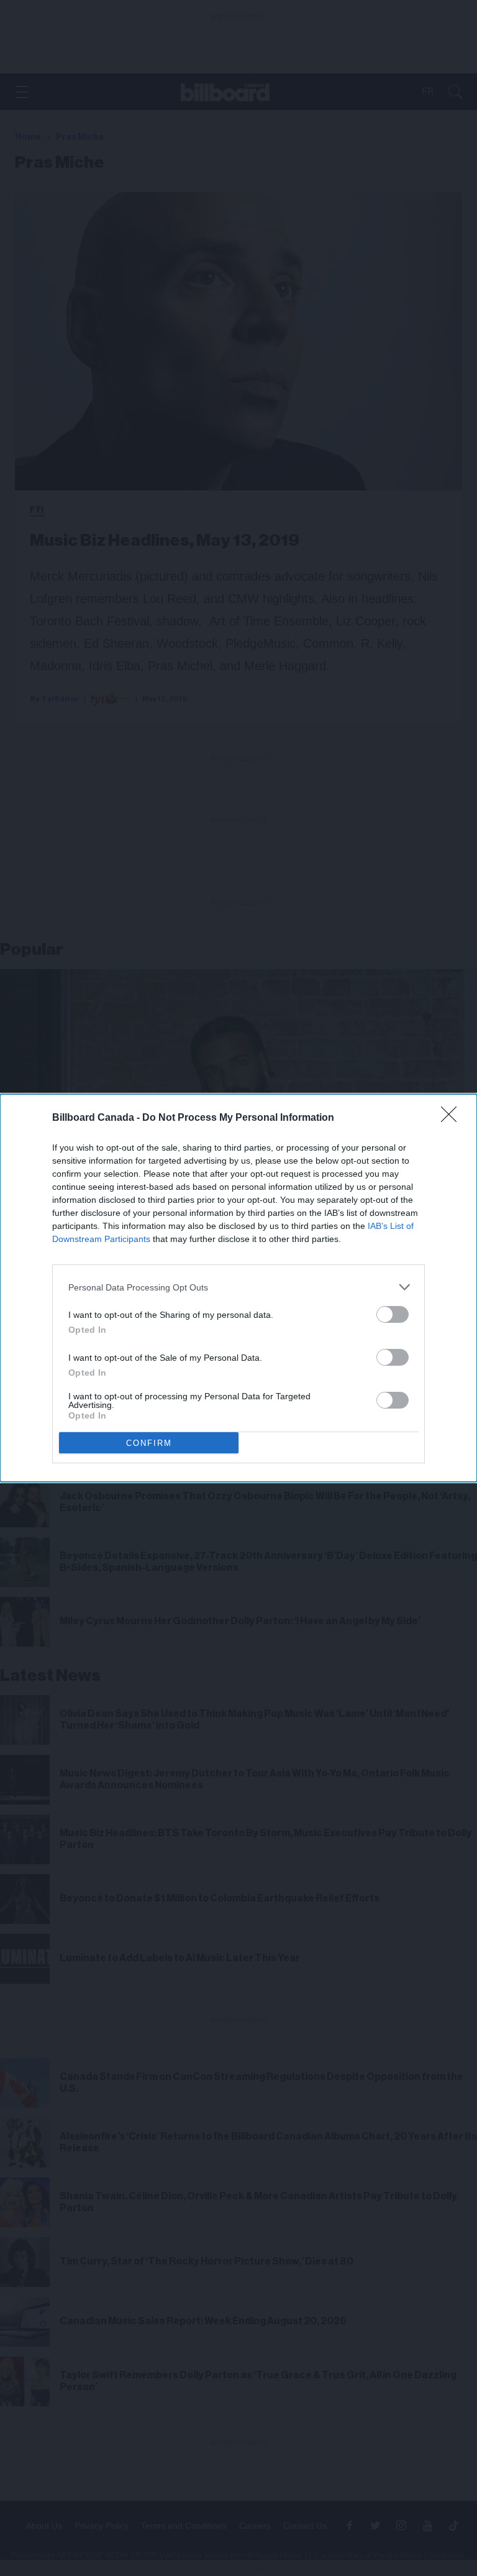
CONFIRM (149, 1443)
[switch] (393, 1314)
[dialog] (238, 1288)
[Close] (453, 1118)
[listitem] (238, 1287)
